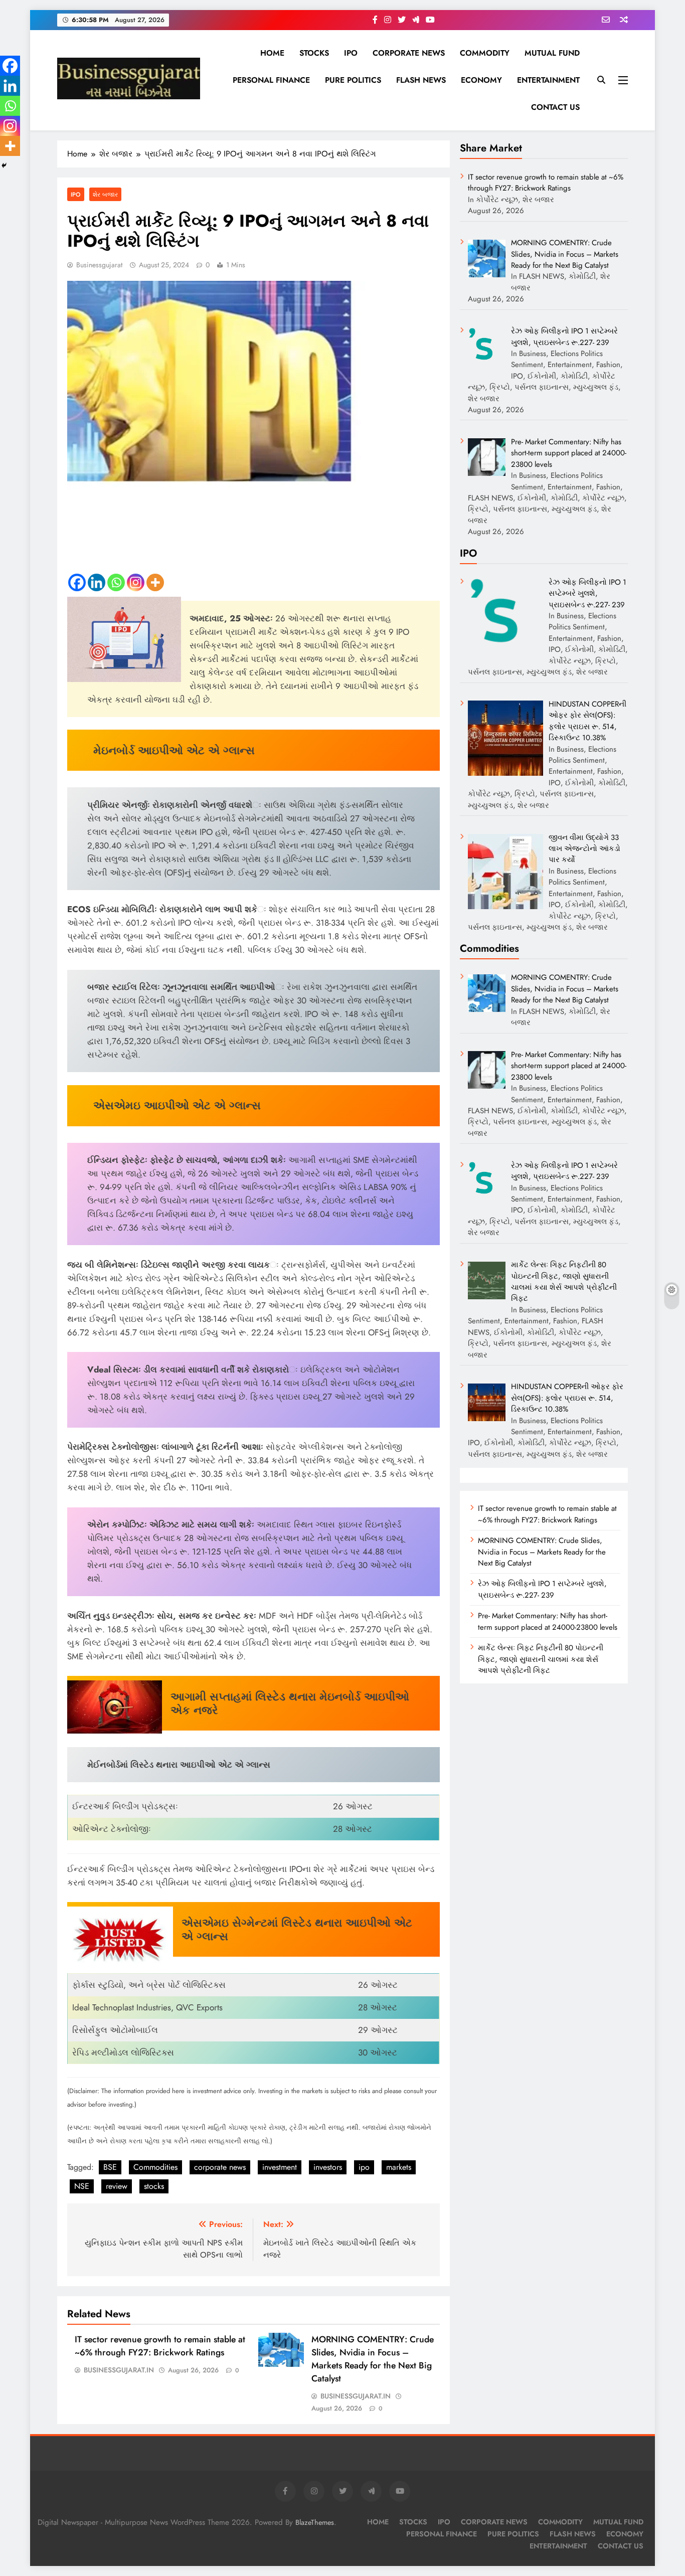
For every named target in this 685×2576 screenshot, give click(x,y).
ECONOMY (481, 80)
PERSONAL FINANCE (271, 80)
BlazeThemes (315, 2522)
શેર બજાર (105, 194)
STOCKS (314, 53)
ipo (364, 2167)
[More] (155, 582)
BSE (110, 2167)
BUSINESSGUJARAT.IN (119, 2370)
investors (328, 2167)
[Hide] (4, 165)
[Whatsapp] (116, 582)
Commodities (155, 2167)
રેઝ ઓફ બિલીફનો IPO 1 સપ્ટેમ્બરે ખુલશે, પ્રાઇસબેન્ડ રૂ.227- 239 (542, 1589)
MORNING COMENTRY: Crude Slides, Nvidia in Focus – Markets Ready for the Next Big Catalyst (373, 2359)
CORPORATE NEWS (409, 53)
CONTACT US (555, 107)
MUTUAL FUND (552, 53)
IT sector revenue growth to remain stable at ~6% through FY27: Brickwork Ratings (160, 2346)
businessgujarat (99, 265)
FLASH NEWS (421, 80)
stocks (154, 2186)
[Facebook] (77, 582)
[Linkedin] (97, 582)
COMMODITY (485, 53)
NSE (82, 2186)
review (117, 2186)
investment (280, 2167)
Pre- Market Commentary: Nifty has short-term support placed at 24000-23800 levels (548, 1621)
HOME (272, 53)
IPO (351, 53)
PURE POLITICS (353, 80)
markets (399, 2167)
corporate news (220, 2167)
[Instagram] (136, 582)
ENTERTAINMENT (548, 80)
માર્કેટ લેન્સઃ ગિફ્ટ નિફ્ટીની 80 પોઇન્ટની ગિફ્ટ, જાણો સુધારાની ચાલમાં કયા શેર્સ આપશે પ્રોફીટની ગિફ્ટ (541, 1659)
